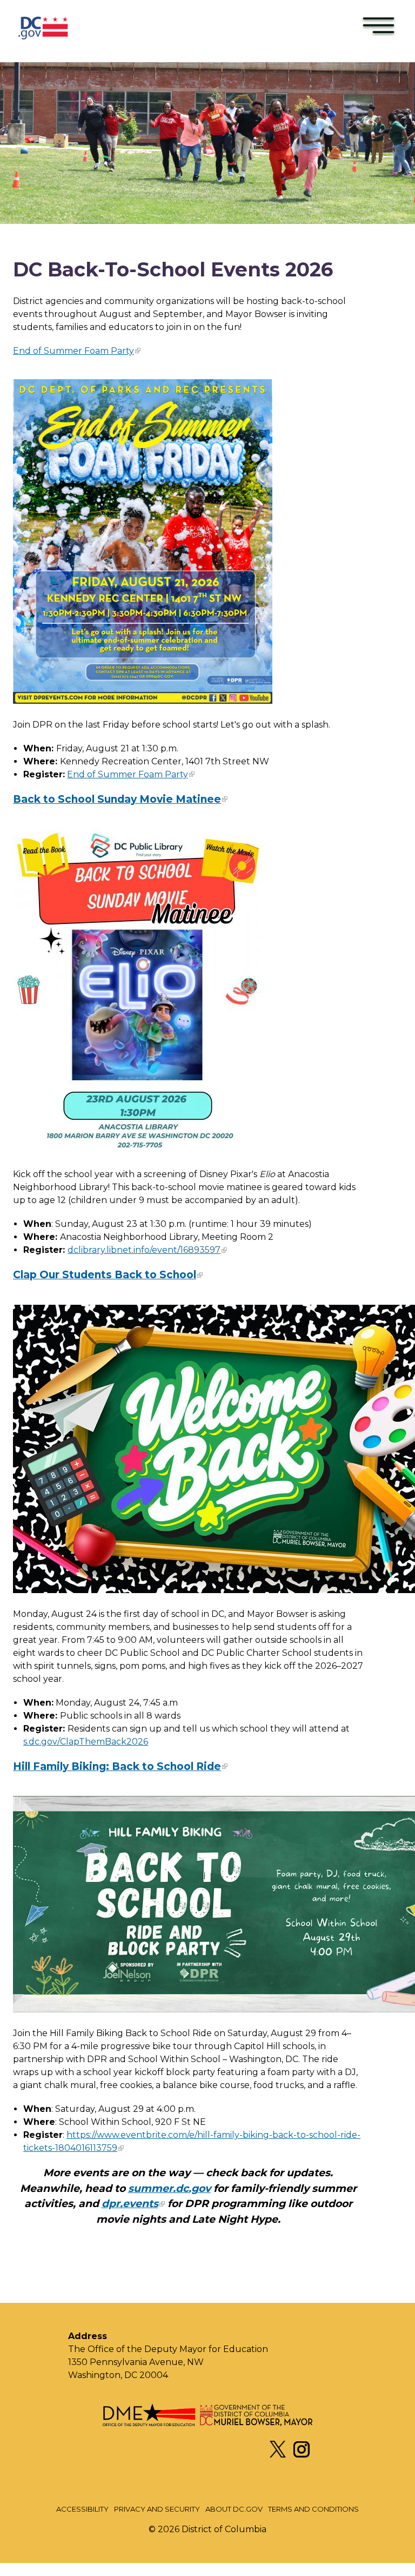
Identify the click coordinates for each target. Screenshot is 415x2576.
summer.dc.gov (169, 2188)
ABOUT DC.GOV (234, 2509)
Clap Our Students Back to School (105, 1275)
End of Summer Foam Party (73, 351)
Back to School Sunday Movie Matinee (117, 799)
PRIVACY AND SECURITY (157, 2509)
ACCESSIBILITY (82, 2509)
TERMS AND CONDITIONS (313, 2509)
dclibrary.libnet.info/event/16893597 (144, 1250)
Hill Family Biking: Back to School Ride (117, 1766)
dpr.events (130, 2204)
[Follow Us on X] (278, 2455)
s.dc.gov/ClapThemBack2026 (86, 1742)
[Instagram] (302, 2455)
